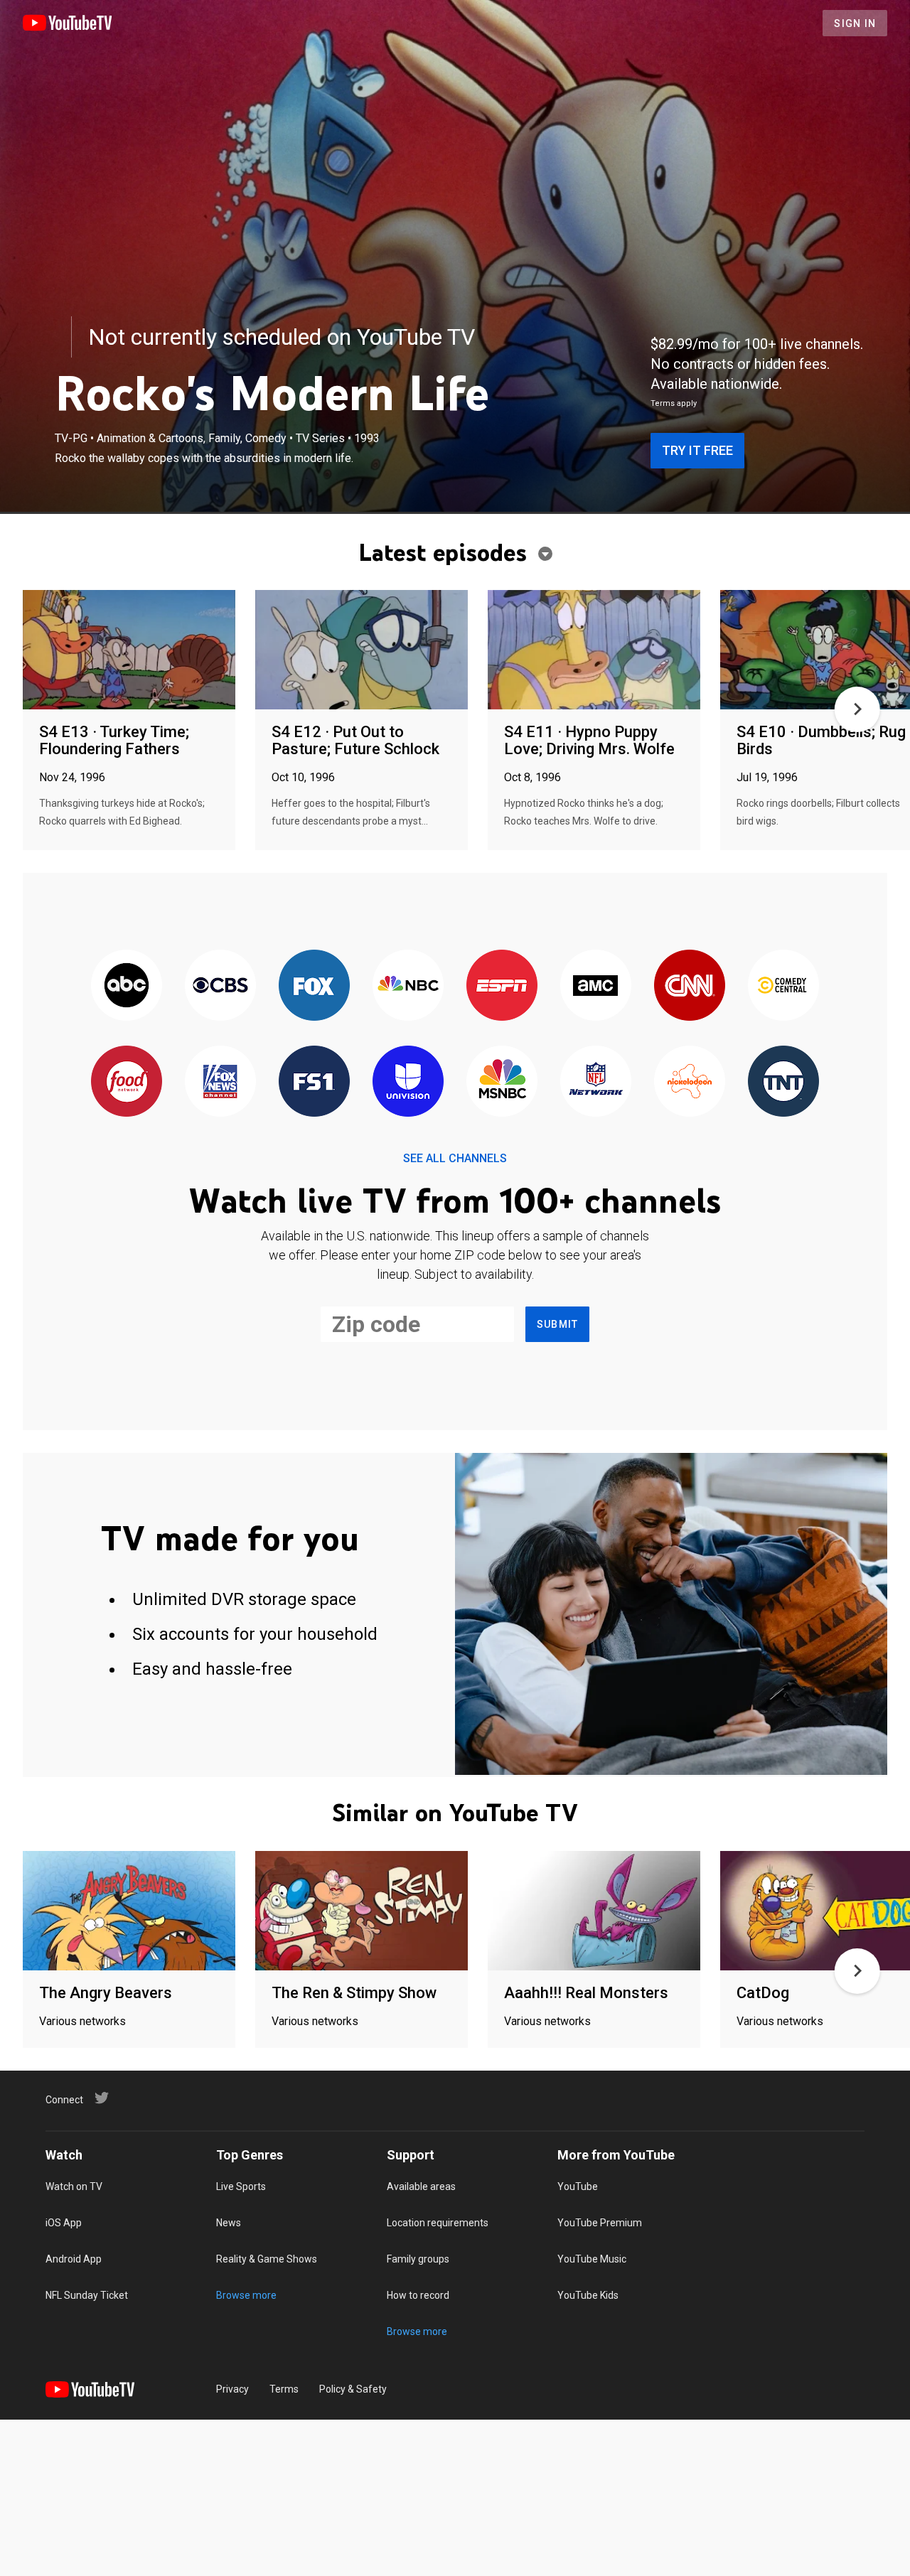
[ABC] (127, 986)
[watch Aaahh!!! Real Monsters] (594, 1912)
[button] (857, 709)
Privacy (232, 2389)
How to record (418, 2295)
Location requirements (438, 2223)
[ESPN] (502, 986)
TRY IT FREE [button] (697, 450)
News (229, 2223)
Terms (284, 2389)
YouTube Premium (600, 2223)
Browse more (246, 2295)
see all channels (455, 1158)
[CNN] (690, 986)
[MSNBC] (502, 1082)
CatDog (763, 1993)
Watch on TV (74, 2186)
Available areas (421, 2186)
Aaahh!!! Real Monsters (586, 1993)
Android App (74, 2259)
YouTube (578, 2186)
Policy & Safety (353, 2389)
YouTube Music (592, 2259)
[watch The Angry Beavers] (129, 1912)
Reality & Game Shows (267, 2259)
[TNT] (783, 1082)
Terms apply (674, 403)
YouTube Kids (588, 2295)
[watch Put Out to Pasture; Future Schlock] (362, 651)
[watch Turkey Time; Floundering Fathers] (129, 651)
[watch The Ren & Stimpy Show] (362, 1912)
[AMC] (596, 986)
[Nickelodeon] (690, 1082)
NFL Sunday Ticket (87, 2295)
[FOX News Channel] (220, 1082)
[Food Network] (127, 1082)
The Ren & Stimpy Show (354, 1993)
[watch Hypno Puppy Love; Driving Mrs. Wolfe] (594, 651)
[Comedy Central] (783, 986)
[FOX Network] (314, 986)
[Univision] (408, 1082)
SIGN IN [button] (855, 23)
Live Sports (241, 2186)
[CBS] (220, 986)
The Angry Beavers (106, 1993)
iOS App (64, 2223)
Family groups (418, 2259)
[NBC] (408, 986)
